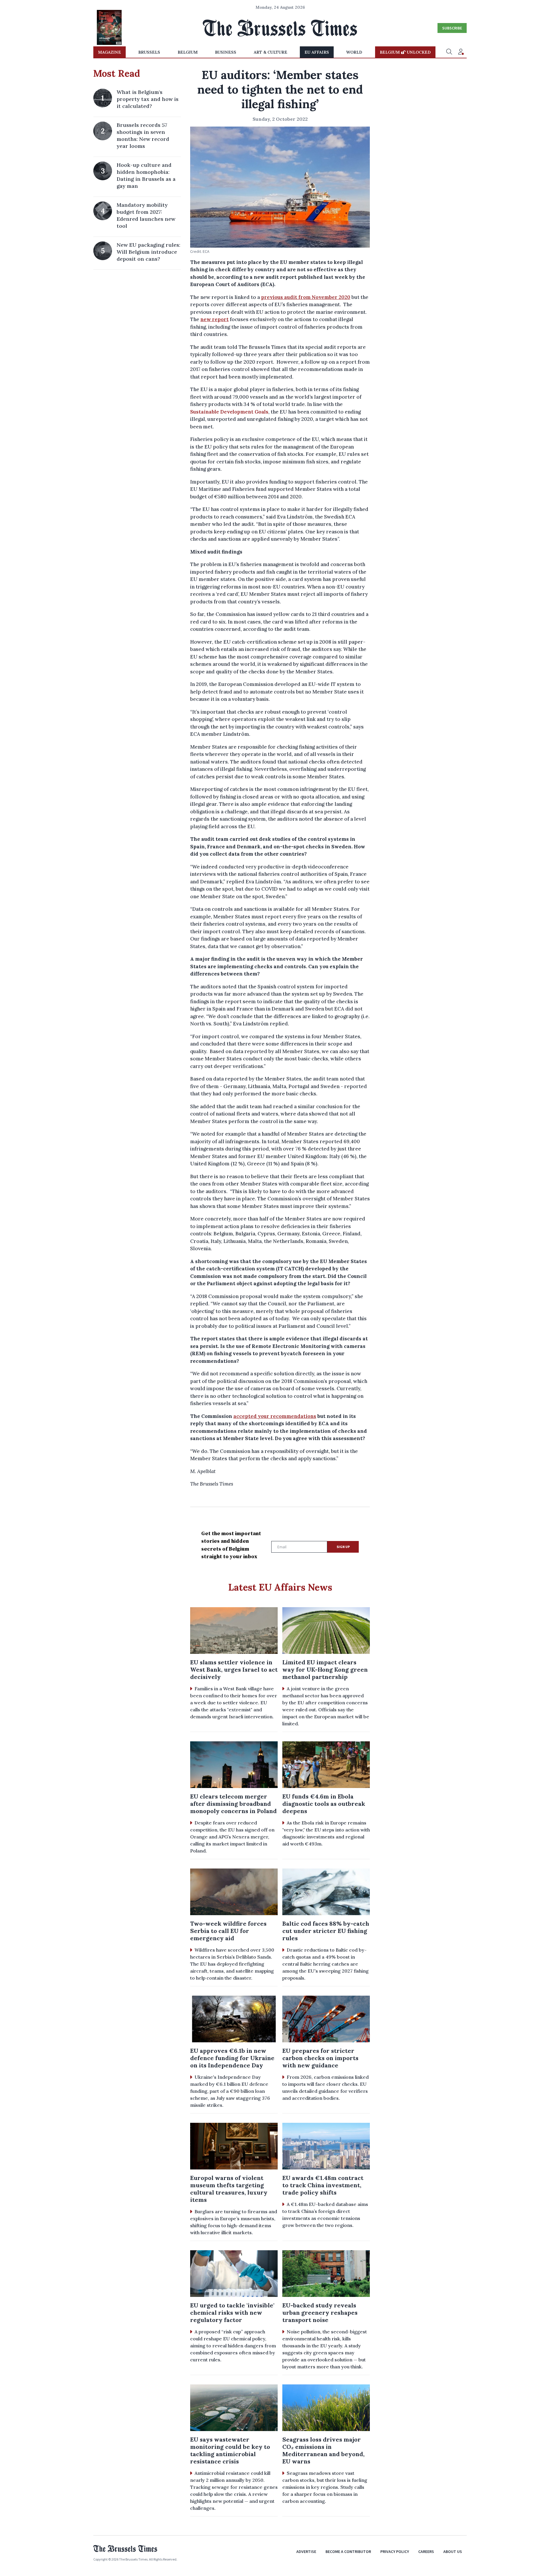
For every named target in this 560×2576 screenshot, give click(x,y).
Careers (426, 2552)
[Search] (449, 52)
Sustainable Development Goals (229, 412)
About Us (453, 2552)
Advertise (306, 2552)
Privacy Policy (395, 2552)
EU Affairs (317, 52)
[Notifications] (461, 52)
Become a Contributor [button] (348, 2552)
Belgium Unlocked (405, 52)
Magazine (110, 52)
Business (226, 52)
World (354, 52)
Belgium (188, 52)
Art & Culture (271, 52)
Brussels (149, 52)
